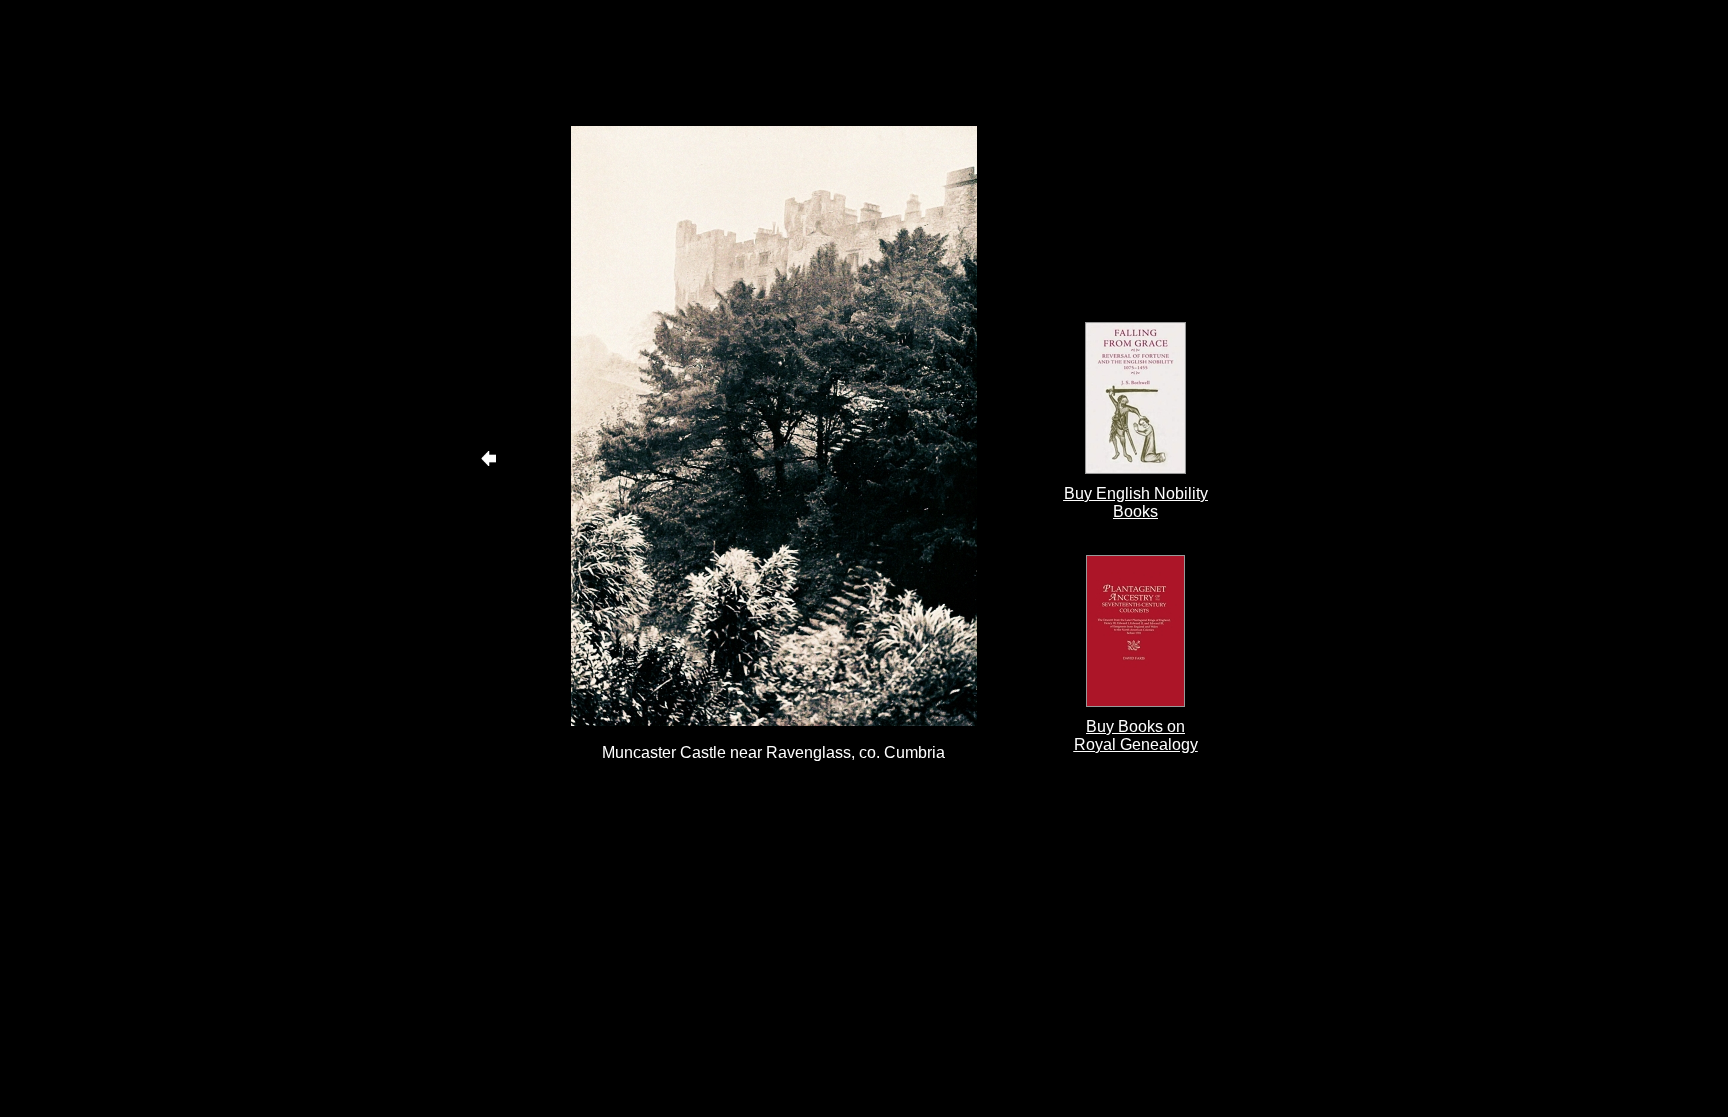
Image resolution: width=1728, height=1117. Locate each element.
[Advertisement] (774, 63)
